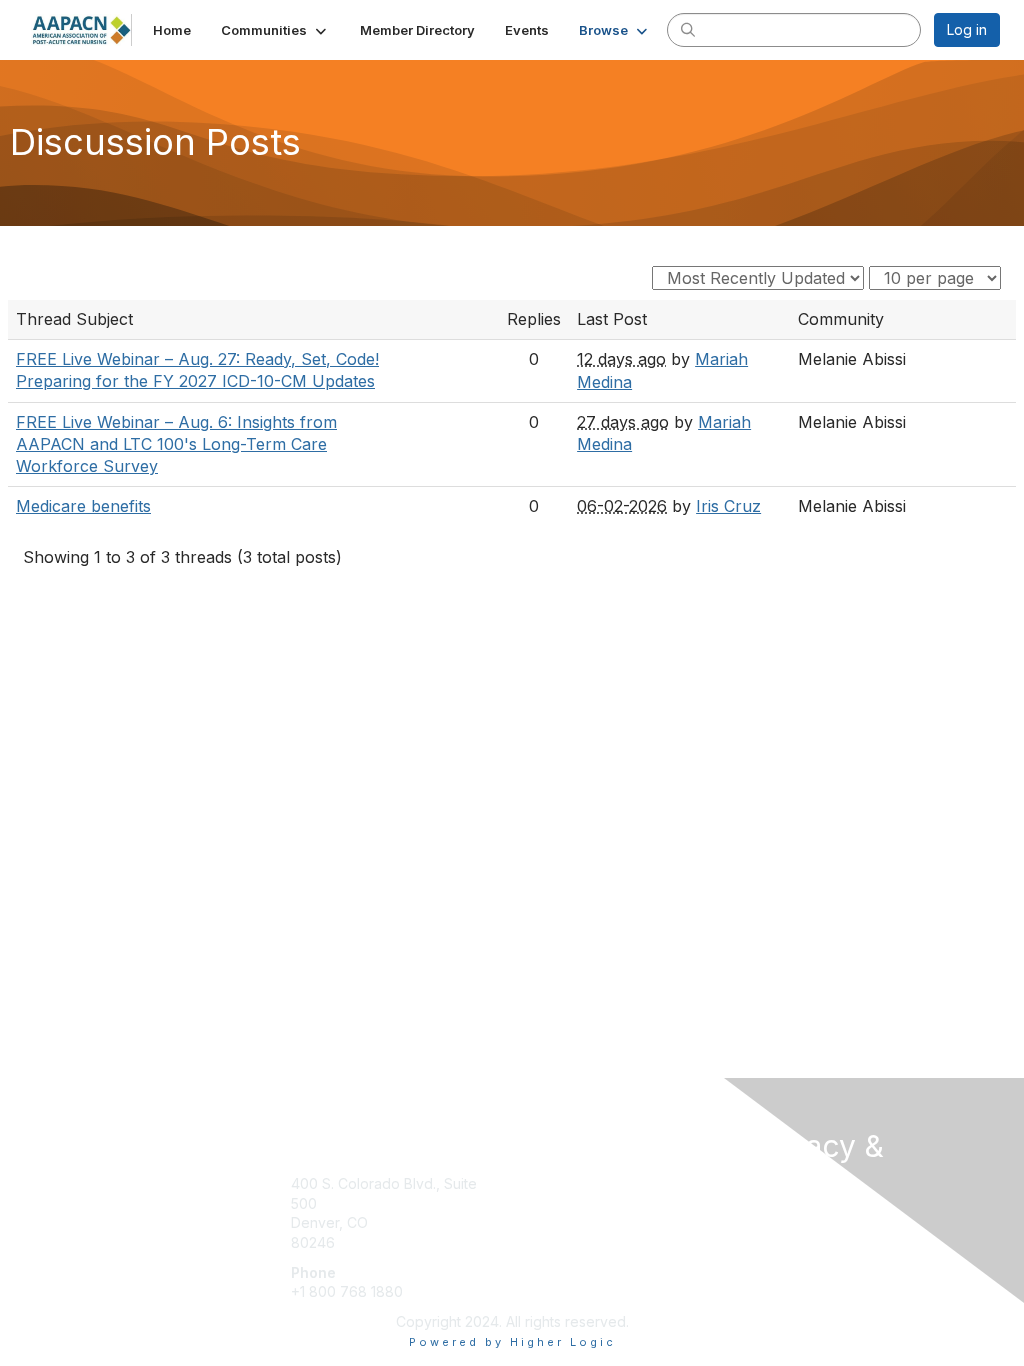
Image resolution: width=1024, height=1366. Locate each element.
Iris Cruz (728, 506)
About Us (780, 1219)
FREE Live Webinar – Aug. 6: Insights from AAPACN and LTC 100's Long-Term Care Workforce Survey (176, 444)
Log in (967, 29)
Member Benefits (576, 1203)
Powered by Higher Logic (512, 1342)
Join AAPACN (563, 1183)
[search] (688, 29)
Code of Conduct (807, 1239)
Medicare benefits (83, 506)
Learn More (558, 1222)
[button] (275, 30)
